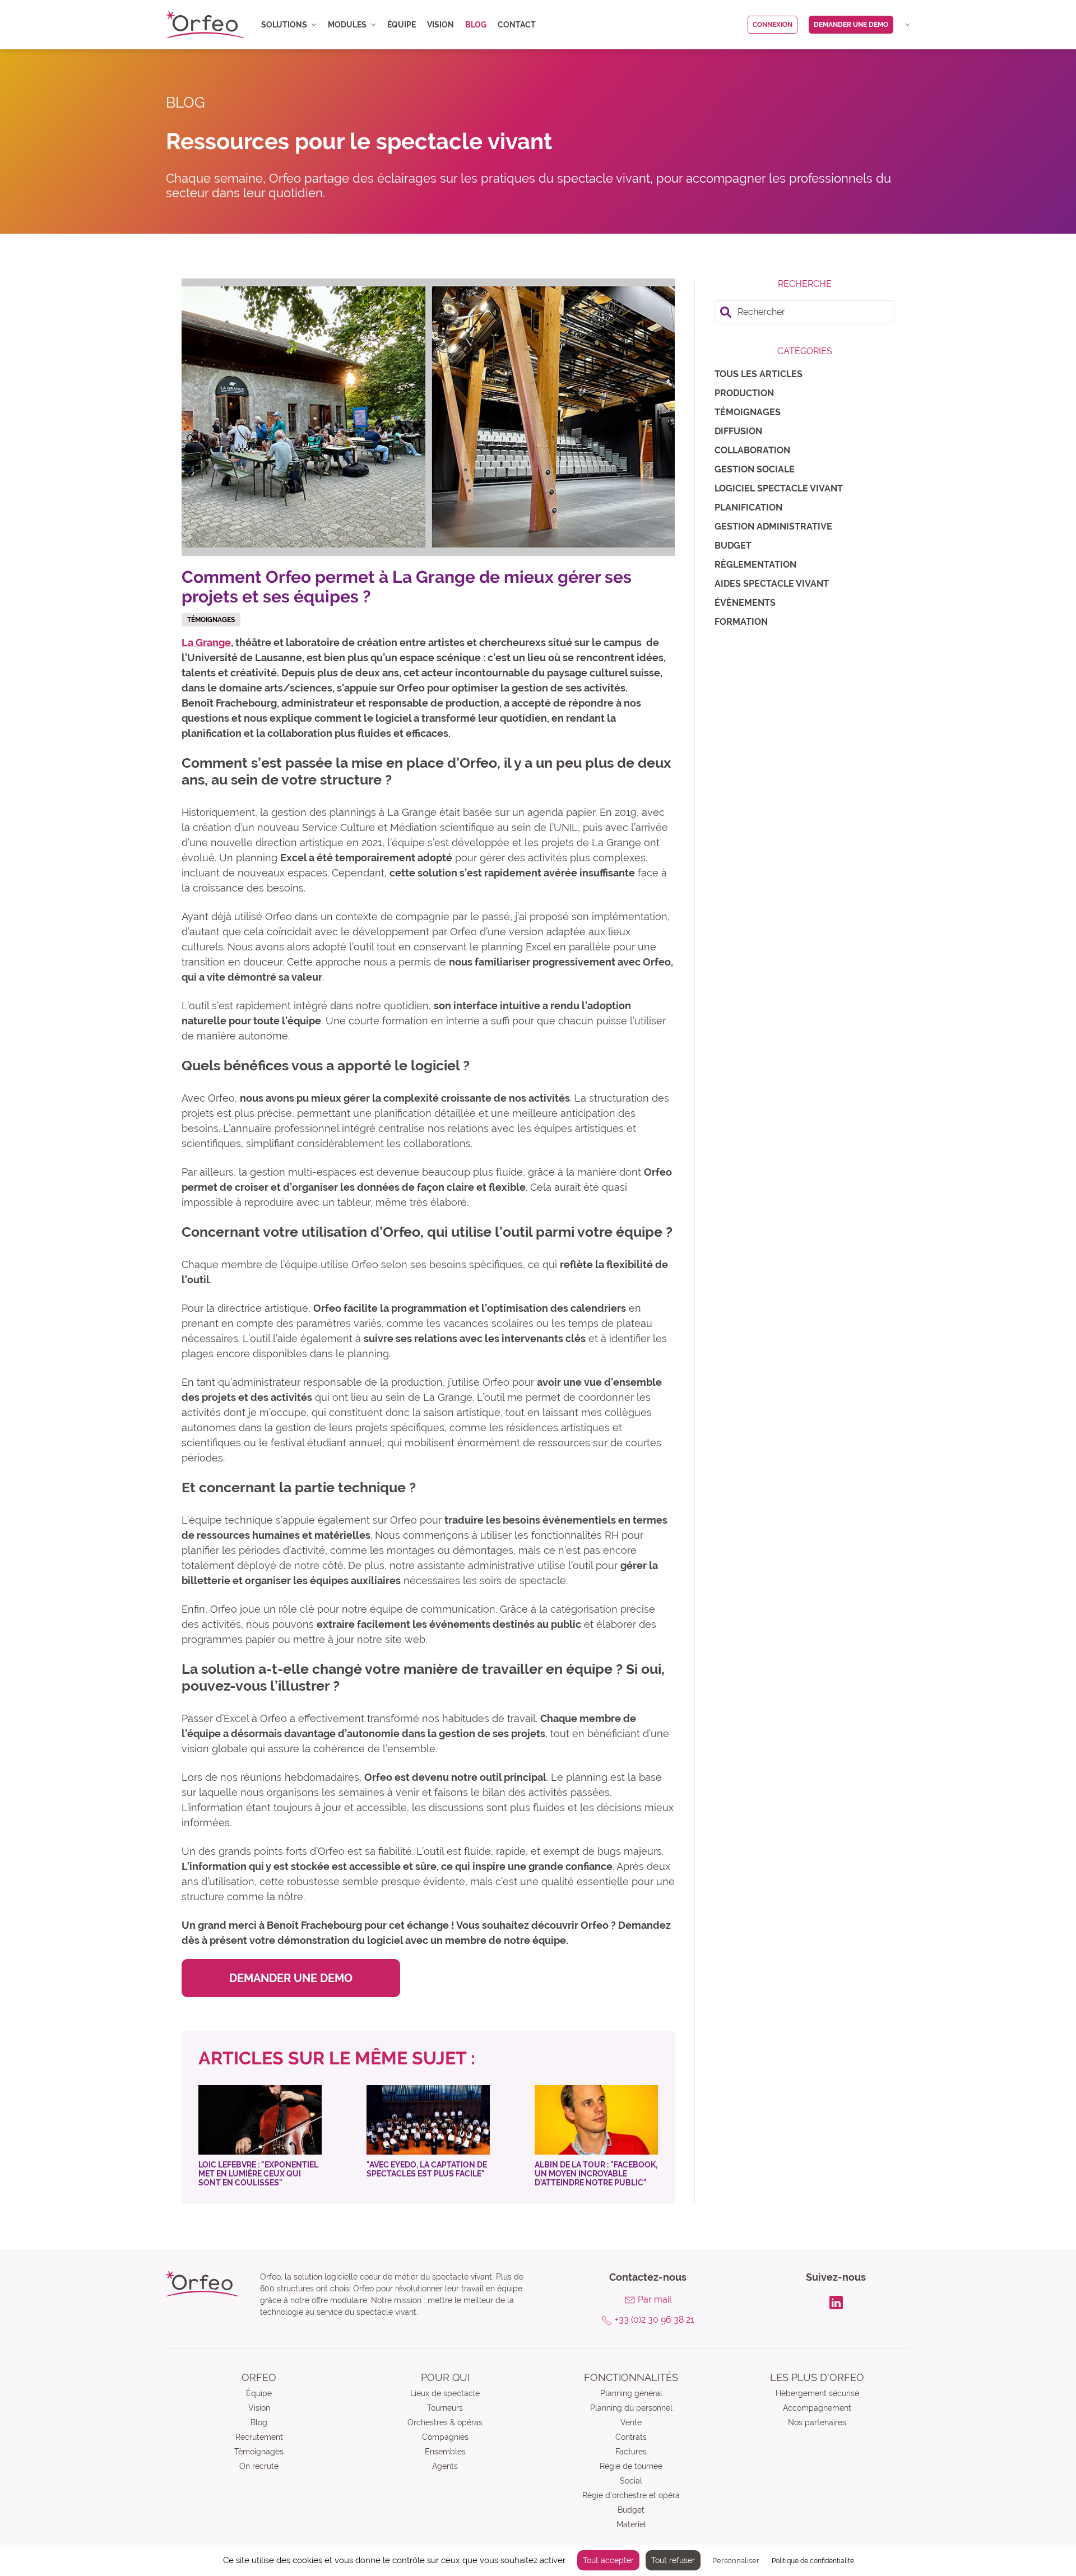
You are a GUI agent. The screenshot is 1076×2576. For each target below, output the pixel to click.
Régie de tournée (631, 2466)
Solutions (284, 25)
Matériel (631, 2524)
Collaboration (752, 450)
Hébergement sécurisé (817, 2393)
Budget (733, 546)
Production (744, 393)
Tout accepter (608, 2560)
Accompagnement (817, 2408)
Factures (631, 2452)
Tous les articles (759, 374)
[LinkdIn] (836, 2301)
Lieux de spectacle (445, 2393)
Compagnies (445, 2437)
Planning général (631, 2393)
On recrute (259, 2466)
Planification (748, 507)
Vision (440, 25)
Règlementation (755, 565)
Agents (445, 2466)
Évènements (745, 603)
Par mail (655, 2299)
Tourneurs (445, 2408)
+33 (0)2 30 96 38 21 (655, 2320)
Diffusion (738, 431)
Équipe (402, 25)
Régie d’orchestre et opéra (631, 2495)
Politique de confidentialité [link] (813, 2561)
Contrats (631, 2437)
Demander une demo (851, 25)
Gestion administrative (773, 526)
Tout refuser (673, 2560)
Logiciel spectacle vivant (779, 488)
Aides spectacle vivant (772, 584)
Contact (517, 25)
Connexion (773, 25)
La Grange (206, 642)
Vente (631, 2422)
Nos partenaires (817, 2422)
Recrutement (259, 2437)
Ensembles (445, 2452)
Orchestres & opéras (445, 2422)
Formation (741, 622)
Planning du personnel (631, 2408)
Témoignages (748, 412)
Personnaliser (736, 2561)
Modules (347, 25)
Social (631, 2481)
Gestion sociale (755, 469)
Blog (476, 25)
